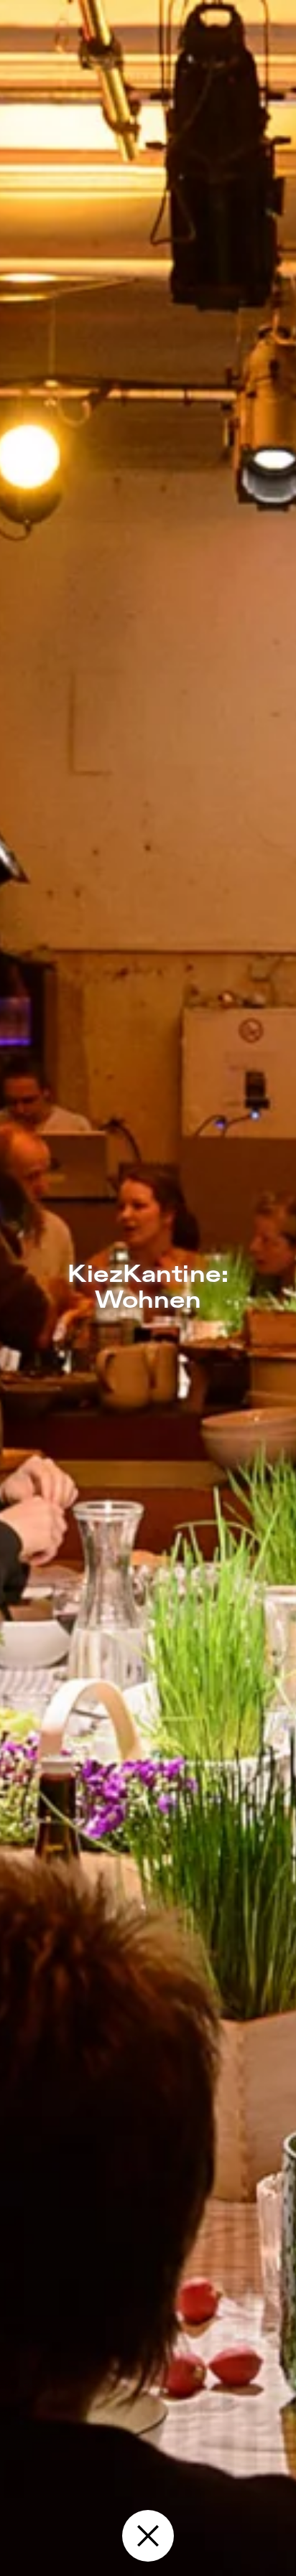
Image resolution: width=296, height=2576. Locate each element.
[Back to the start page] (148, 2536)
